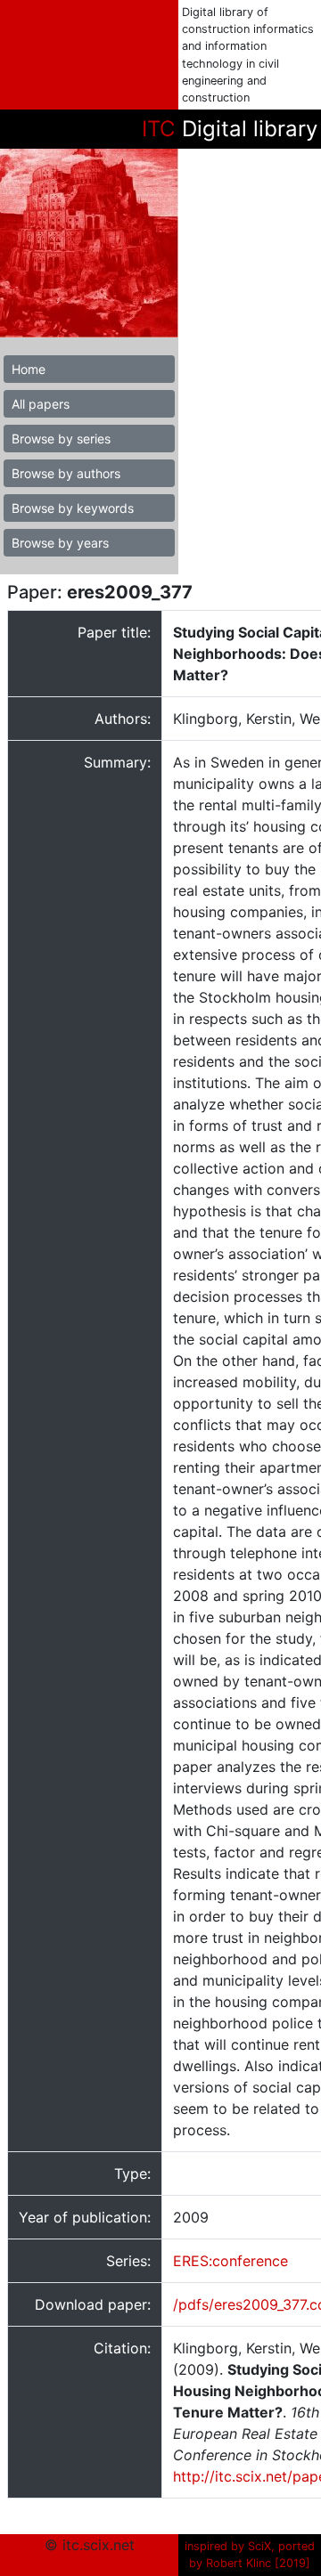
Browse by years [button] (60, 543)
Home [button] (29, 369)
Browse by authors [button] (66, 473)
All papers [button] (41, 404)
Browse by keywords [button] (73, 508)
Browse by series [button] (61, 439)
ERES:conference (230, 2261)
